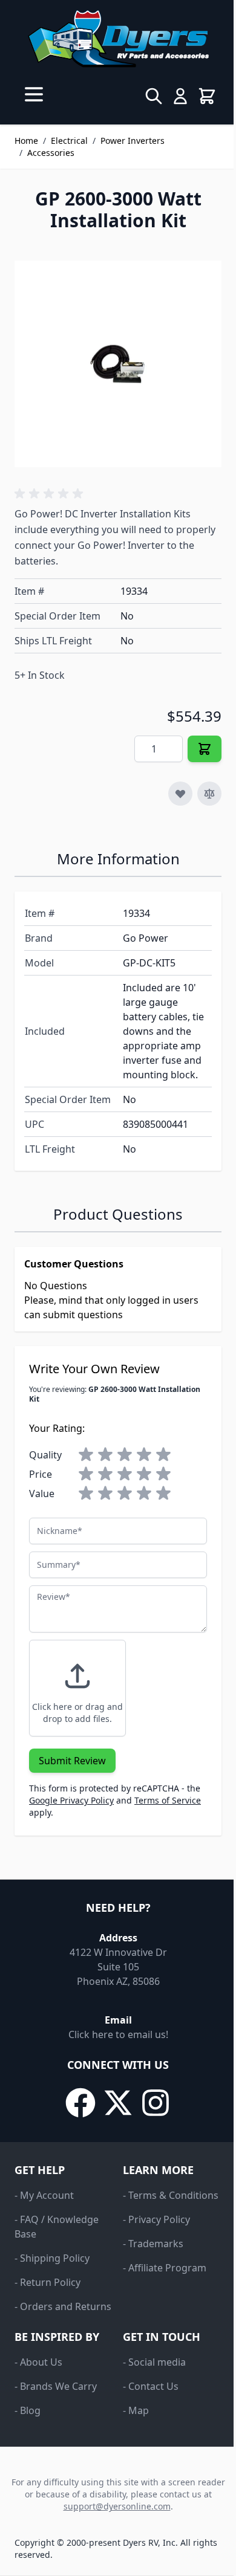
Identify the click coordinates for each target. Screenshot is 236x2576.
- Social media (154, 2362)
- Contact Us (151, 2386)
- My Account (44, 2195)
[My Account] (180, 96)
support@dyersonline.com (117, 2506)
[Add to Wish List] (180, 794)
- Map (136, 2410)
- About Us (38, 2362)
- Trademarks (153, 2244)
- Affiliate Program (165, 2268)
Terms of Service (168, 1800)
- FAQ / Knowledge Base (57, 2227)
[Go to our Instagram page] (156, 2103)
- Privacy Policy (156, 2219)
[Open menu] (34, 94)
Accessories (51, 153)
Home (26, 141)
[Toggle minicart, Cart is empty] (207, 96)
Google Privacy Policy (71, 1800)
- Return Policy (48, 2282)
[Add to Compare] (209, 794)
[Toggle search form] (154, 96)
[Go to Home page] (118, 39)
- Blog (28, 2410)
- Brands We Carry (56, 2386)
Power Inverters (133, 141)
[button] (51, 494)
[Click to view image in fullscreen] (118, 364)
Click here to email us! (118, 2034)
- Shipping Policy (52, 2258)
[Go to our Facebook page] (80, 2103)
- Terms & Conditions (171, 2195)
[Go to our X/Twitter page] (118, 2103)
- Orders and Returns (63, 2306)
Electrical (69, 141)
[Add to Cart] (205, 749)
